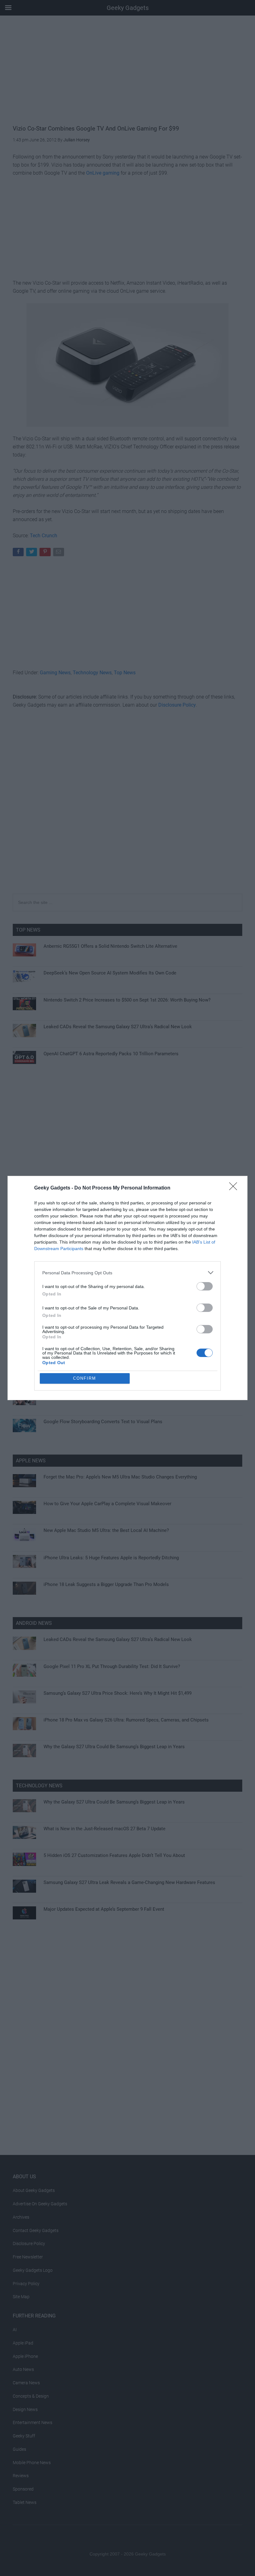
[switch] (205, 1286)
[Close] (235, 1188)
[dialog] (127, 1288)
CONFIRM (85, 1378)
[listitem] (127, 1273)
